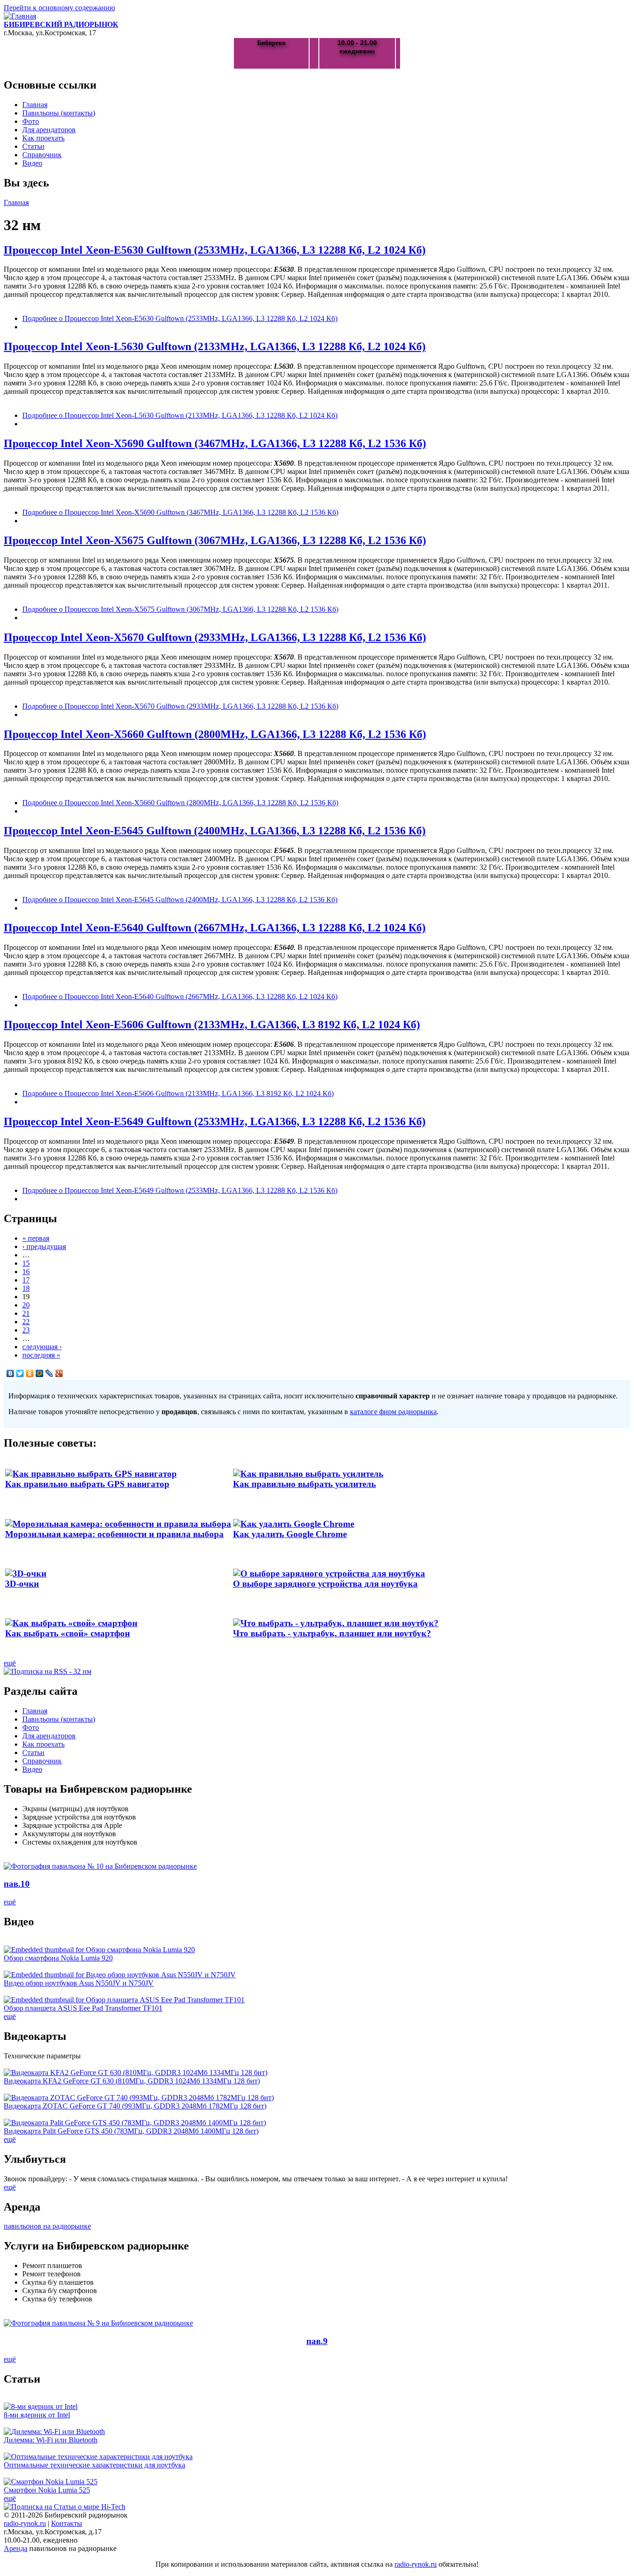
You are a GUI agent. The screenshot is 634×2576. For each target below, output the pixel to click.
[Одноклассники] (30, 1373)
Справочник (42, 155)
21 (26, 1313)
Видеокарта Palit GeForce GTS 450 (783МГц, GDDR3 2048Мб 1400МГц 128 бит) (131, 2131)
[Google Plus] (59, 1373)
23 (26, 1330)
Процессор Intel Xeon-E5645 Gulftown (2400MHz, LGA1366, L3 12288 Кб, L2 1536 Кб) (215, 831)
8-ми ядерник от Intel (37, 2415)
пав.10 (17, 1884)
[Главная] (20, 16)
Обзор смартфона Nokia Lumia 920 (58, 1958)
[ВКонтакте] (10, 1373)
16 (26, 1272)
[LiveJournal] (49, 1373)
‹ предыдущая (44, 1246)
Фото (31, 121)
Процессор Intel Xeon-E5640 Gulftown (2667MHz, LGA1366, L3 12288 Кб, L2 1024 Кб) (215, 928)
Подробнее (180, 318)
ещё (10, 1663)
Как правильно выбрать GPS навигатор (87, 1484)
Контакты (67, 2523)
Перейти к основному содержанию (59, 8)
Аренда (16, 2548)
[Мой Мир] (40, 1373)
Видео (32, 163)
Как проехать (43, 138)
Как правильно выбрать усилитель (304, 1484)
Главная (35, 105)
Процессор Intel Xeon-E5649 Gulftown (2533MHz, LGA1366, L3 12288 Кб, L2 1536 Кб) (215, 1121)
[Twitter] (20, 1373)
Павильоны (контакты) (59, 113)
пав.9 (317, 2341)
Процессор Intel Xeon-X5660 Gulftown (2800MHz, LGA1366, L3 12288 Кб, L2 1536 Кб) (215, 734)
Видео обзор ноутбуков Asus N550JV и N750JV (79, 1983)
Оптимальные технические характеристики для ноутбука (94, 2465)
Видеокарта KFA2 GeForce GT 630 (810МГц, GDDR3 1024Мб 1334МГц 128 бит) (132, 2081)
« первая (36, 1238)
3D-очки (22, 1584)
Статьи (33, 146)
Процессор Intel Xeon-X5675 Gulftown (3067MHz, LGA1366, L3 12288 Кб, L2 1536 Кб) (215, 540)
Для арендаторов (49, 130)
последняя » (41, 1355)
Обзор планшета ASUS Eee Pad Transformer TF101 (83, 2008)
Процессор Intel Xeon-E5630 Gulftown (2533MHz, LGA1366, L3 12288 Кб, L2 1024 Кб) (215, 250)
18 (26, 1288)
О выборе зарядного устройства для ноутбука (325, 1584)
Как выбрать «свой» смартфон (68, 1633)
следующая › (42, 1347)
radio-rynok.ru (25, 2523)
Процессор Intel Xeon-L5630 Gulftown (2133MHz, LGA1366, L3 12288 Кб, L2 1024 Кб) (215, 346)
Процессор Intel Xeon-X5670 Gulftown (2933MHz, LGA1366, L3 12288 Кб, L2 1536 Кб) (215, 637)
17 (26, 1280)
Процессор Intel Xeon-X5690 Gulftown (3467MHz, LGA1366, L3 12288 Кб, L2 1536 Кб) (215, 443)
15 (26, 1263)
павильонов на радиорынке (47, 2226)
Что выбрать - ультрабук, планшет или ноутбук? (332, 1633)
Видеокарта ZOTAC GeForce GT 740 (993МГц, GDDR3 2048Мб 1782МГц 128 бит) (135, 2106)
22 (26, 1322)
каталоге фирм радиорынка (393, 1412)
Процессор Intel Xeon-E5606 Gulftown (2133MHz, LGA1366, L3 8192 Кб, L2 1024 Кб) (212, 1025)
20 (26, 1305)
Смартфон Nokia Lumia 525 (47, 2490)
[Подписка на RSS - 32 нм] (48, 1671)
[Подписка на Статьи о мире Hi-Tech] (65, 2507)
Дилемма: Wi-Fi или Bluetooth (51, 2440)
